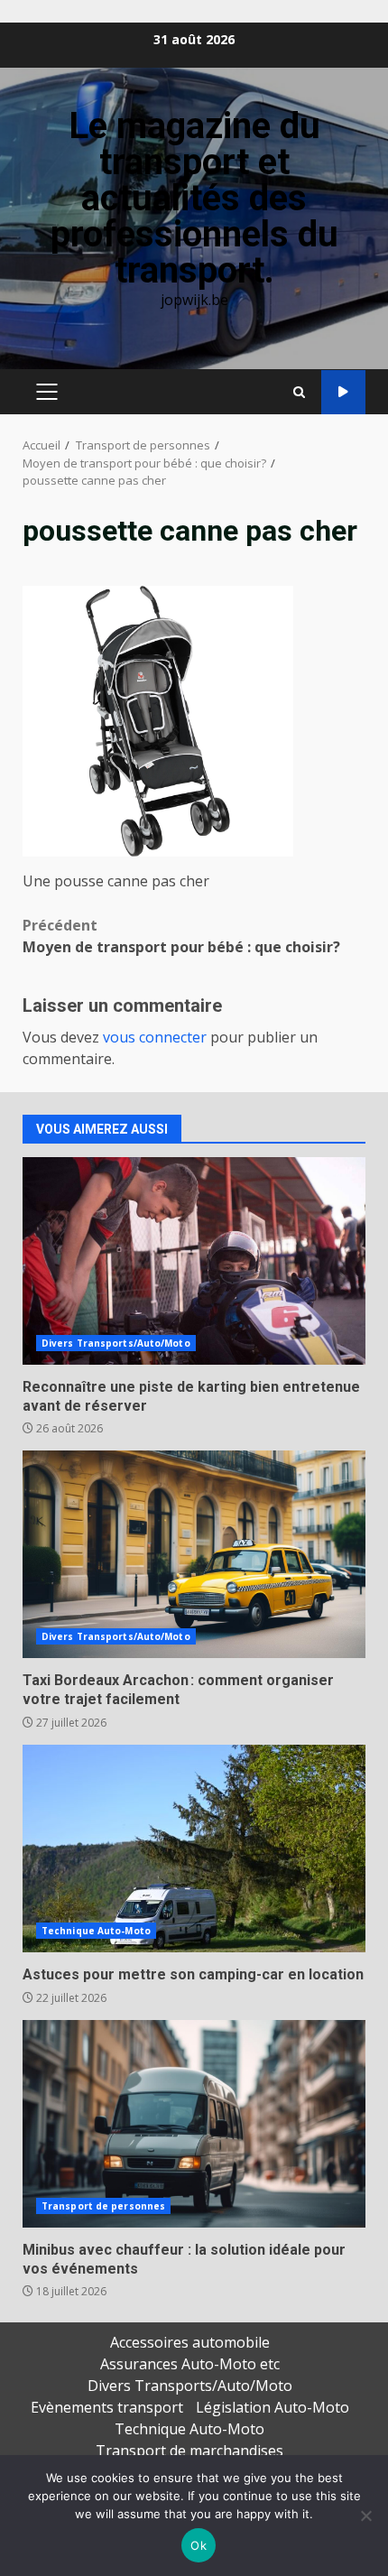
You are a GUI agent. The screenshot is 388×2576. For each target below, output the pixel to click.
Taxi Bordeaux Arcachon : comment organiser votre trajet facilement (194, 1554)
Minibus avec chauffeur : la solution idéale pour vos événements (194, 2124)
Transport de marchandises (189, 2451)
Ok (199, 2545)
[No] (365, 2516)
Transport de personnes (103, 2206)
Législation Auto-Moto (273, 2407)
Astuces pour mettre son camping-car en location (194, 1849)
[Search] (299, 392)
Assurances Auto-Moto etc (190, 2364)
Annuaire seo (343, 392)
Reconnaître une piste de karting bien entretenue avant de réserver (194, 1261)
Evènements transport (107, 2407)
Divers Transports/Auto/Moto (116, 1343)
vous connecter (155, 1037)
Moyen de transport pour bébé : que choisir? (181, 936)
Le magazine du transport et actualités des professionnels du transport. (194, 198)
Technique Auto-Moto (96, 1931)
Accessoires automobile (190, 2342)
